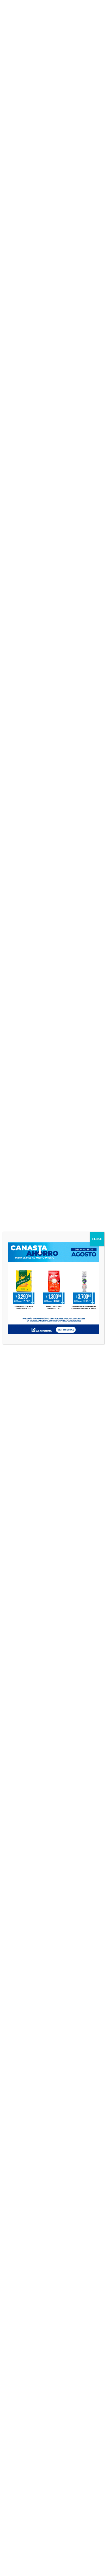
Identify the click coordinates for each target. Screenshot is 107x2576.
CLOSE (97, 1239)
